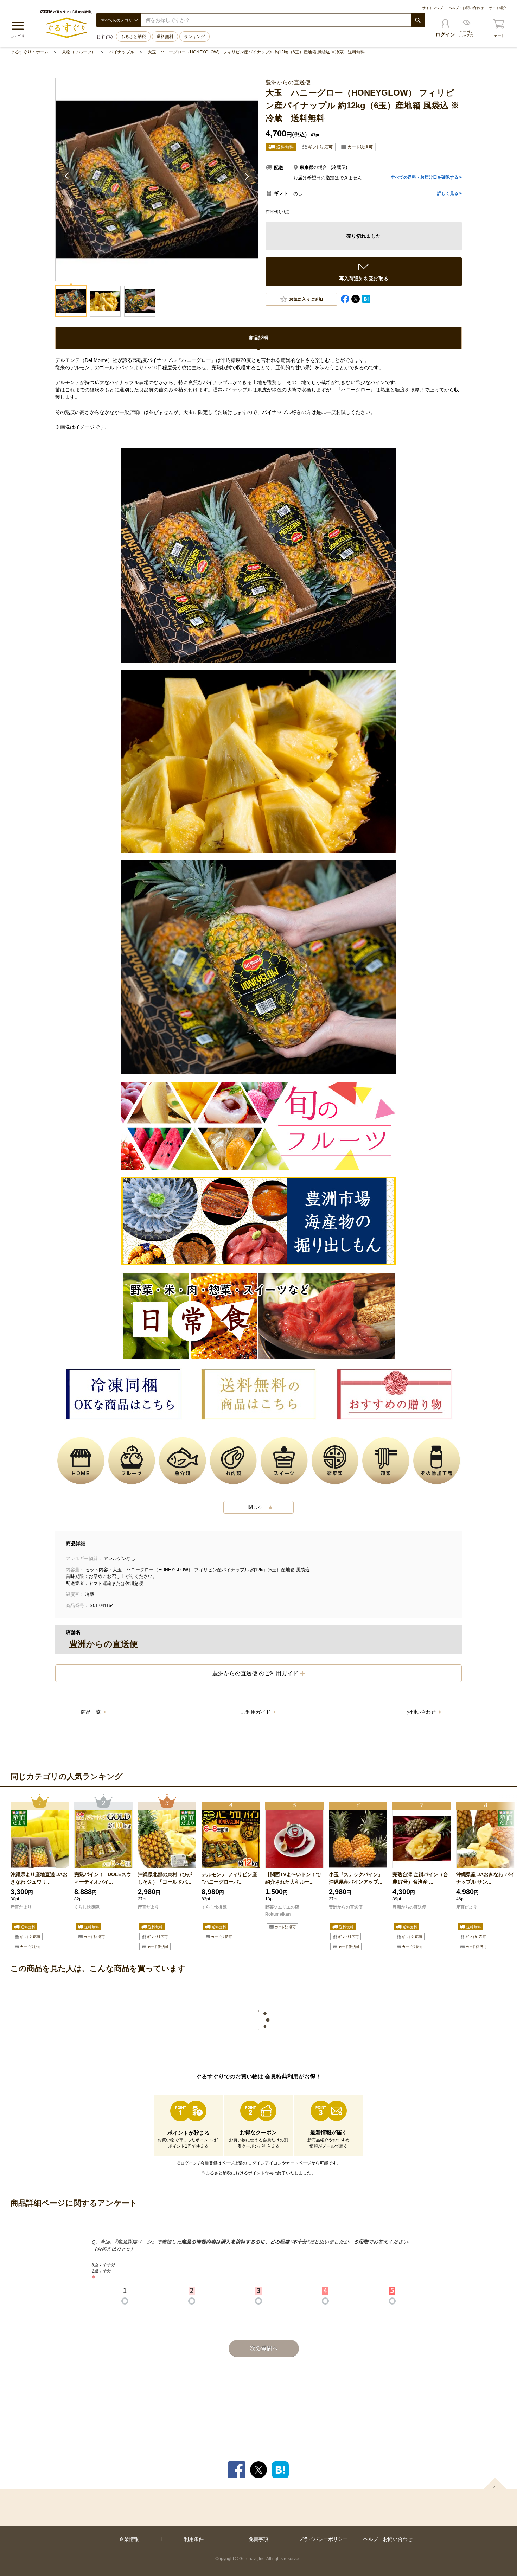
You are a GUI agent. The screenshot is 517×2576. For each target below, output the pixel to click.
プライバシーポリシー (323, 2539)
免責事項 (258, 2539)
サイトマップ (433, 8)
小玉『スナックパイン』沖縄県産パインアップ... (356, 1878)
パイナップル (122, 52)
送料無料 (165, 37)
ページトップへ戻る (495, 2483)
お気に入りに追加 (306, 299)
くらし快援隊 (87, 1907)
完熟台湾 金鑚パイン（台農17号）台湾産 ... (420, 1878)
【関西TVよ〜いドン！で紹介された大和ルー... (293, 1878)
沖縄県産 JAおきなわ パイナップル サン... (485, 1878)
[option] (40, 1873)
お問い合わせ (422, 1712)
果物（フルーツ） (79, 52)
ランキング (194, 37)
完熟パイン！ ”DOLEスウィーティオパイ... (103, 1878)
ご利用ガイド (256, 1712)
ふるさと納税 (133, 37)
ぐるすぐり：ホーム (30, 52)
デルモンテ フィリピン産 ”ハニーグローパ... (229, 1878)
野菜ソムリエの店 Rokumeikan (282, 1911)
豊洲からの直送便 (346, 1907)
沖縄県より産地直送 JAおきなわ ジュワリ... (39, 1878)
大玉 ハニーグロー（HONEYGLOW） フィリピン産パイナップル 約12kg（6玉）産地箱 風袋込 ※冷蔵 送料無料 (256, 52)
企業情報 (129, 2539)
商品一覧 (91, 1712)
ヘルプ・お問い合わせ (466, 8)
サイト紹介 (498, 8)
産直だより (21, 1907)
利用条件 (194, 2539)
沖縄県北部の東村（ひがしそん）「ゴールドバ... (165, 1878)
